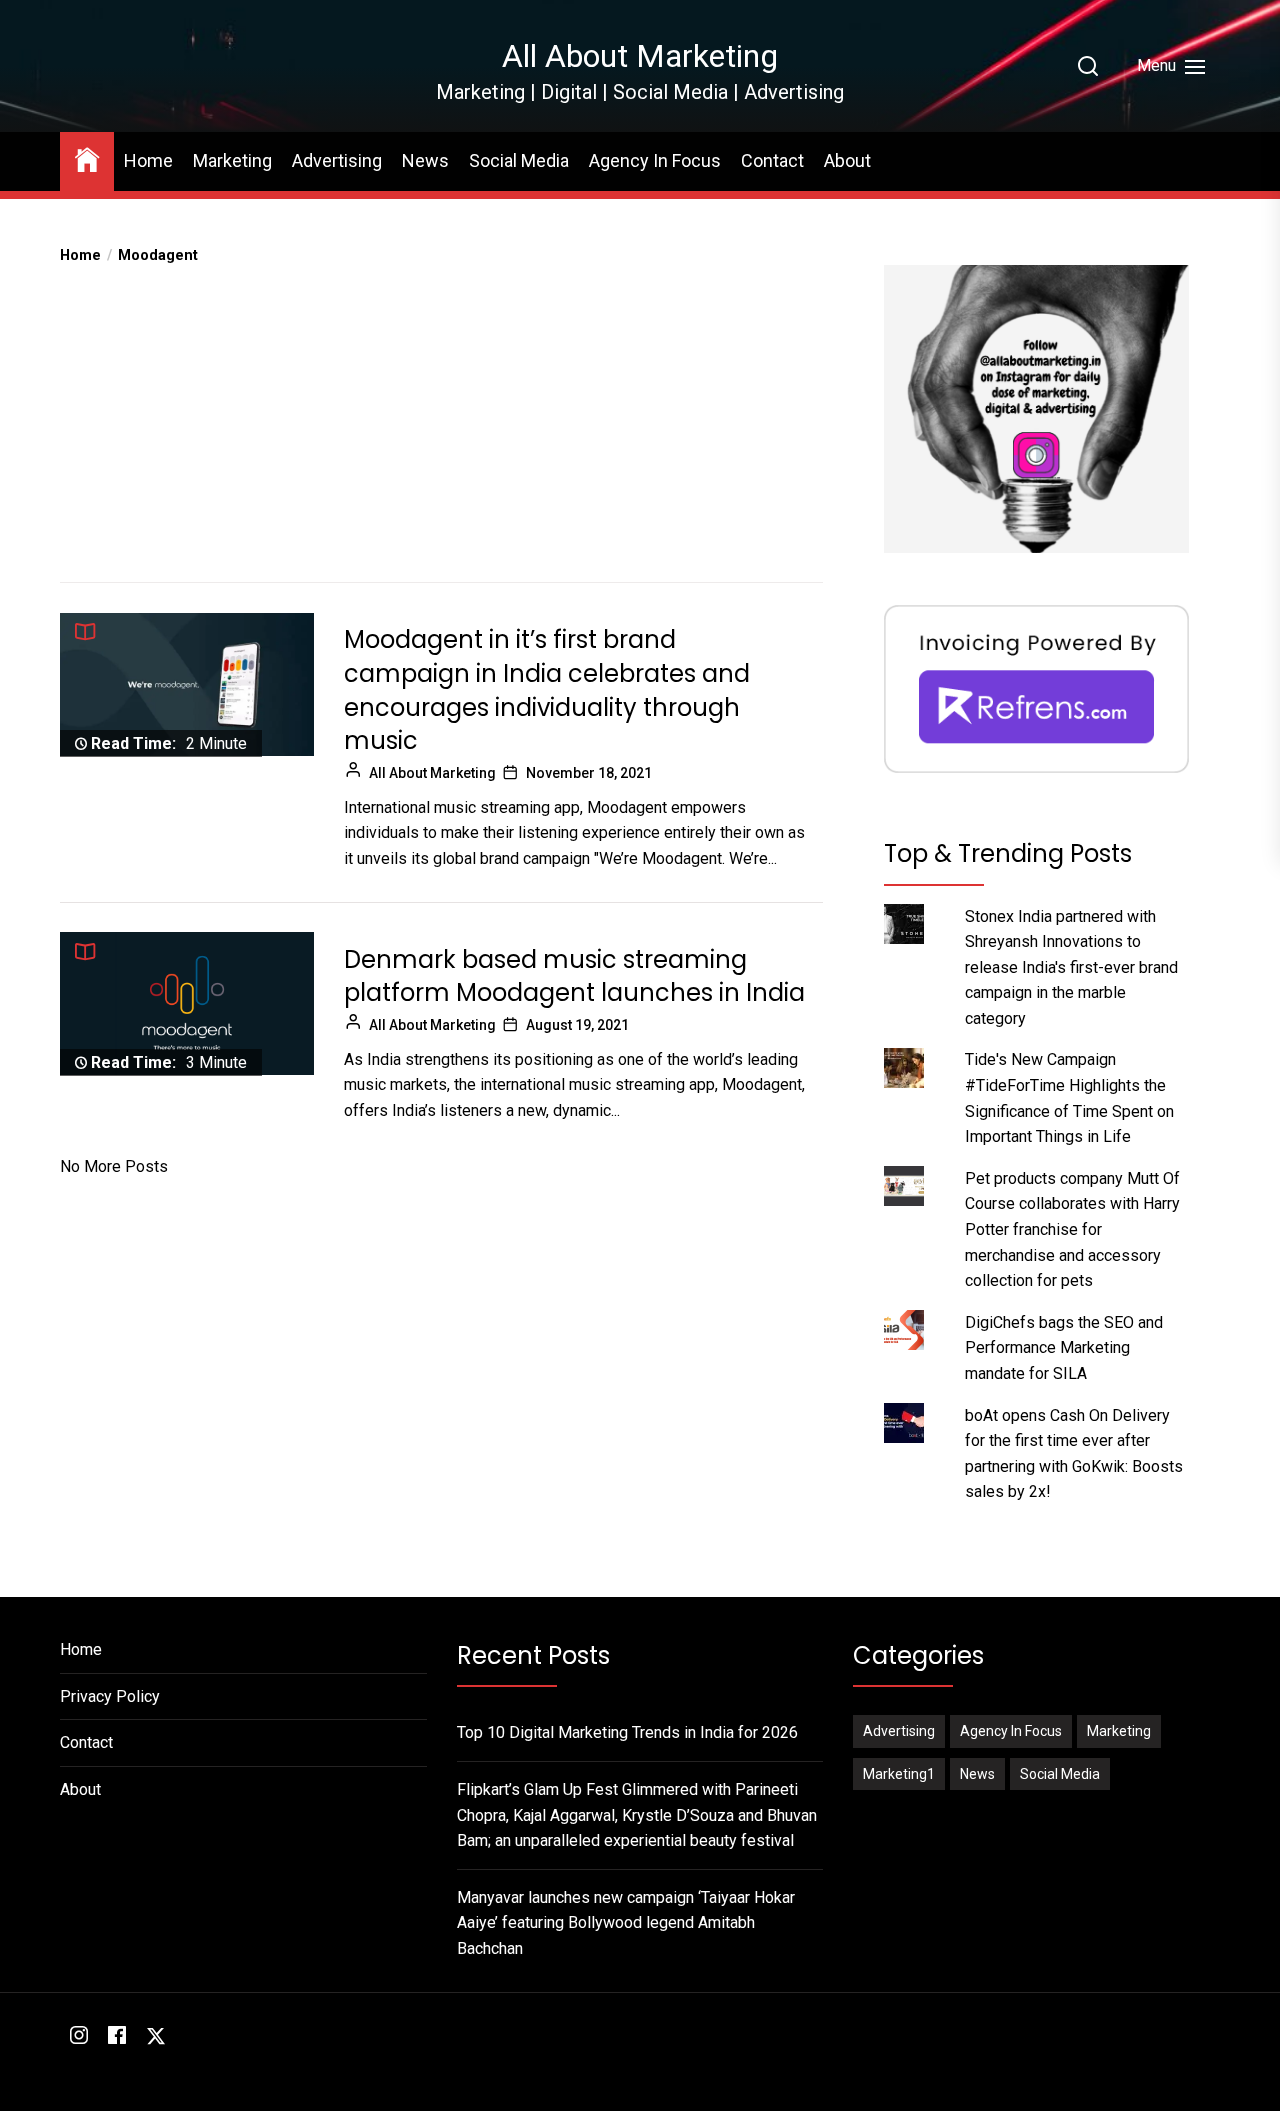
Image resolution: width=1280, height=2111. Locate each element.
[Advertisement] (441, 417)
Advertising (337, 160)
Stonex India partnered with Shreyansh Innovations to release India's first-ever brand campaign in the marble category (1071, 967)
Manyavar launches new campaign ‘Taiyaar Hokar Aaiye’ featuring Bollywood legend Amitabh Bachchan (626, 1923)
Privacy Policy (110, 1696)
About (847, 160)
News (425, 160)
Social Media (519, 160)
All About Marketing (640, 56)
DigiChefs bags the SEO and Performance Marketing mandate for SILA (1064, 1348)
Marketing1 (899, 1774)
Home (148, 160)
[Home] (87, 158)
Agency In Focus (655, 160)
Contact (772, 160)
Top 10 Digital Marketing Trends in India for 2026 (627, 1732)
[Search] (1088, 66)
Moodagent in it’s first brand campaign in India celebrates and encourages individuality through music (547, 690)
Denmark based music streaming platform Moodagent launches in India (574, 975)
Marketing (232, 160)
